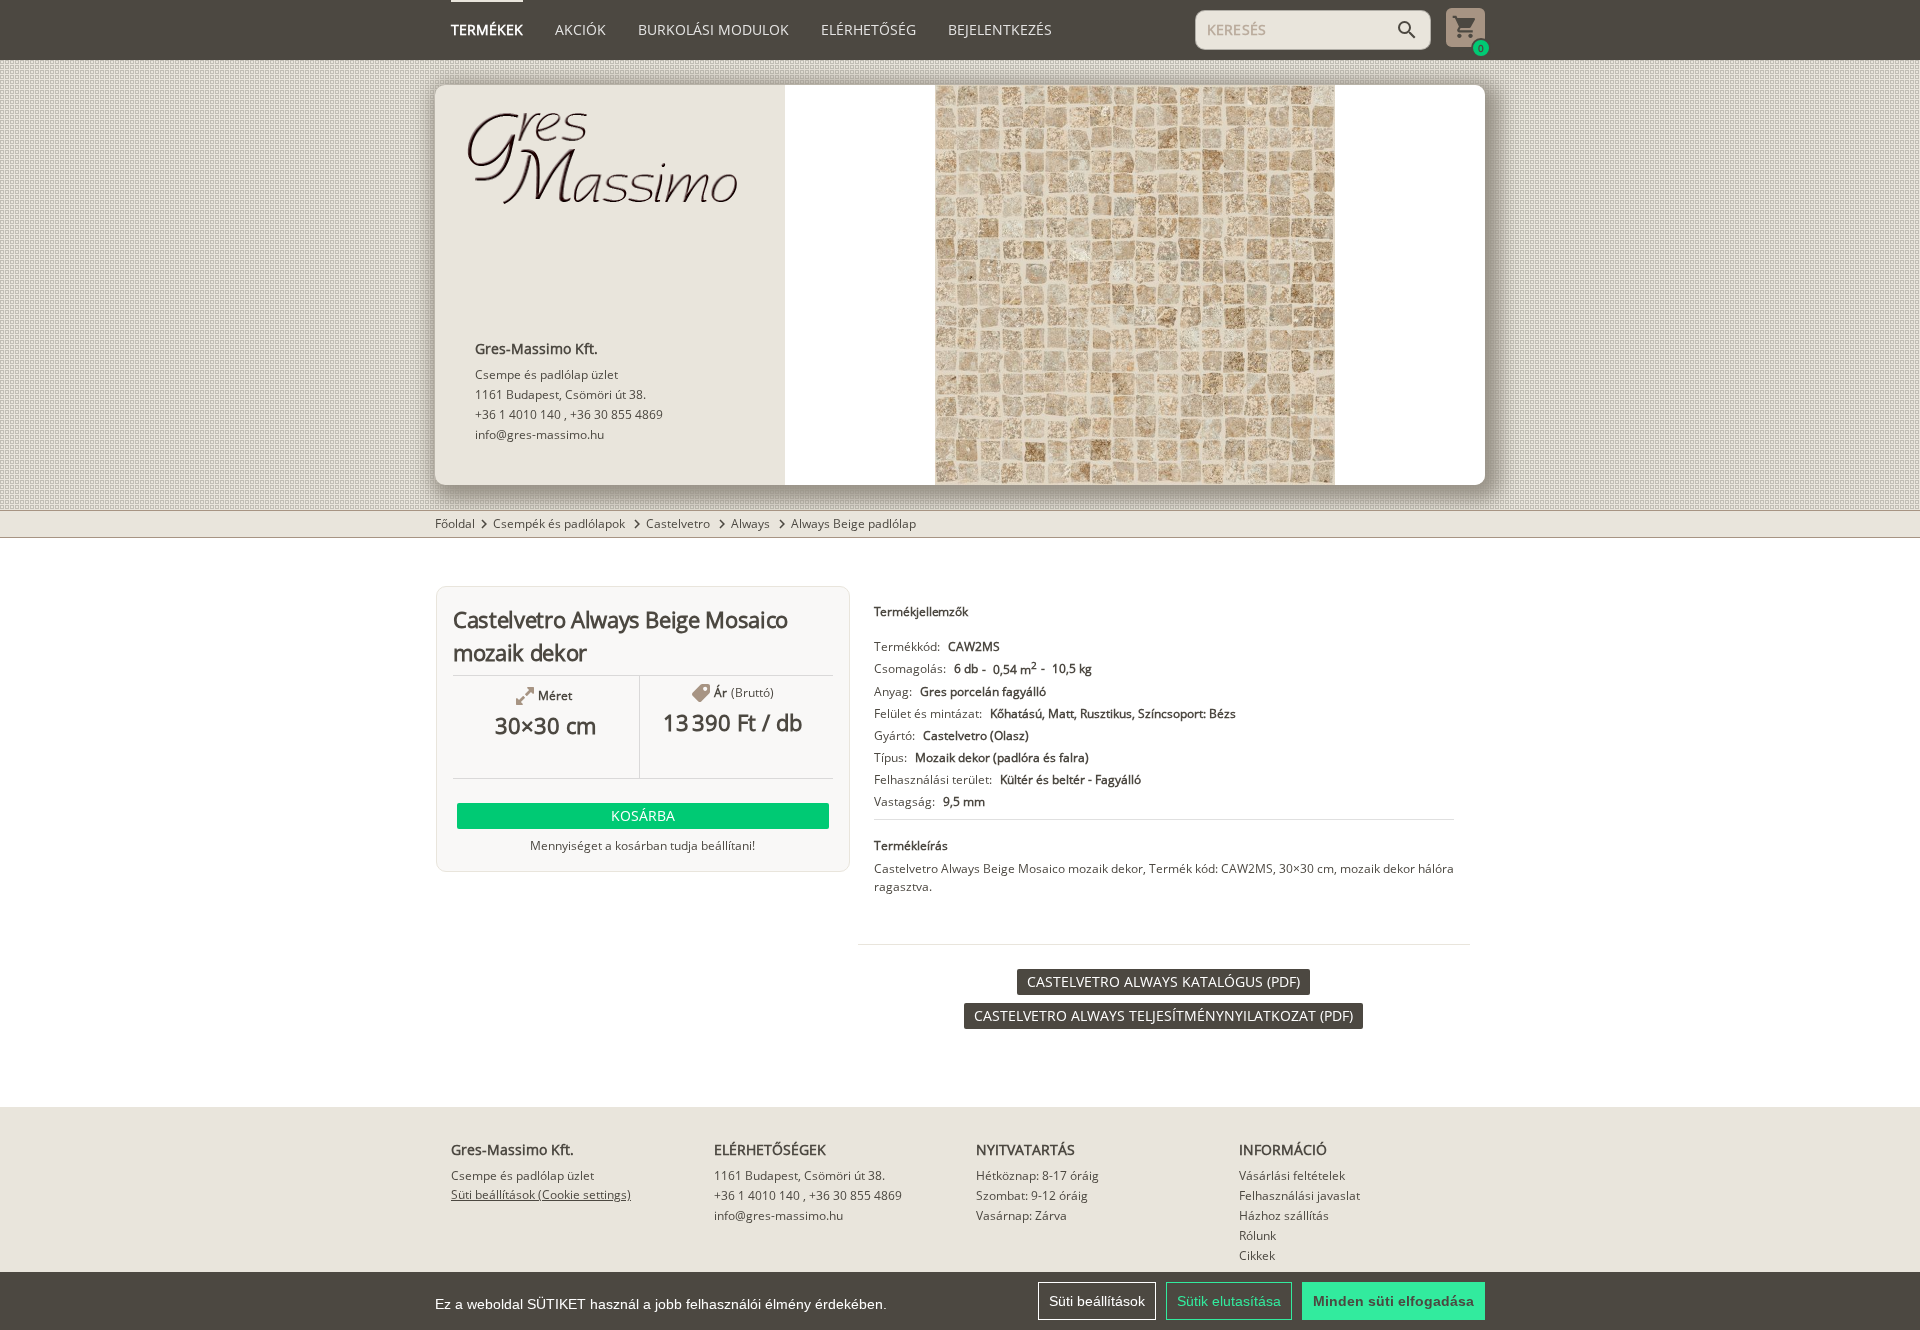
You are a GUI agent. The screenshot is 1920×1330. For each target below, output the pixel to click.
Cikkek (1257, 1255)
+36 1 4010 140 (518, 414)
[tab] (487, 30)
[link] (1163, 982)
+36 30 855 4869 (616, 414)
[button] (643, 816)
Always (752, 523)
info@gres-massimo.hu (539, 434)
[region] (960, 1301)
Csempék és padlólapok (560, 523)
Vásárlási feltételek (1292, 1175)
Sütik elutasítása (1229, 1301)
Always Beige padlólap (853, 523)
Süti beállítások (1097, 1301)
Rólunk (1257, 1235)
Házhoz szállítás (1284, 1215)
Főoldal (455, 523)
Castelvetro (679, 523)
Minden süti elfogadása (1393, 1301)
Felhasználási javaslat (1299, 1195)
